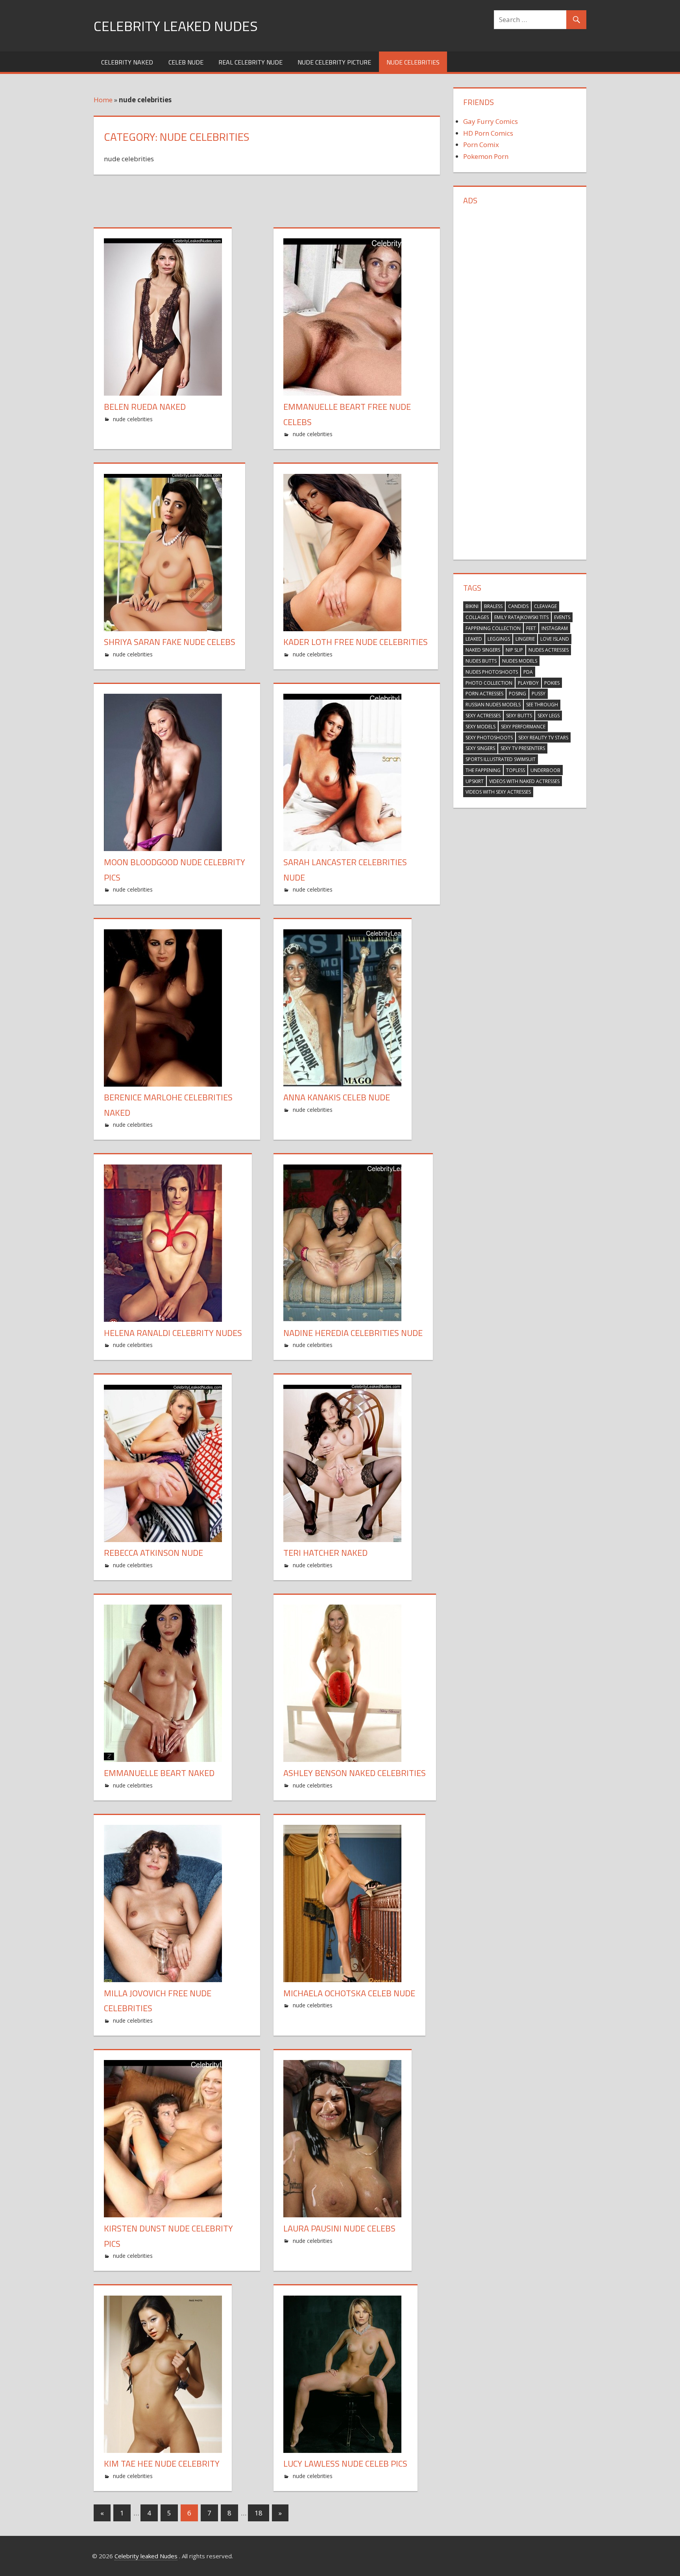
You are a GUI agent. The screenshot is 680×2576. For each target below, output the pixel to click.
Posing (517, 694)
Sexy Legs (549, 716)
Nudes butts (481, 661)
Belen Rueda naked (145, 407)
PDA (528, 672)
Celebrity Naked (127, 62)
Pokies (552, 683)
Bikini (472, 606)
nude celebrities (413, 62)
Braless (493, 606)
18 (259, 2513)
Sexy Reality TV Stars (543, 738)
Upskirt (475, 781)
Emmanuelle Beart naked (159, 1773)
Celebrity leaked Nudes (176, 26)
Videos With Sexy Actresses (498, 792)
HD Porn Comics (488, 133)
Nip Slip (514, 650)
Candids (518, 606)
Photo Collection (489, 683)
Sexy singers (480, 748)
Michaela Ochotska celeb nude (349, 1993)
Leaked (474, 639)
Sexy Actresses (483, 716)
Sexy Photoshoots (489, 738)
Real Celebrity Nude (250, 62)
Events (562, 617)
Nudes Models (520, 661)
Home (103, 100)
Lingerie (525, 639)
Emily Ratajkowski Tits (521, 617)
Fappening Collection (493, 628)
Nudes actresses (549, 650)
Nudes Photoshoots (492, 672)
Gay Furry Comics (491, 121)
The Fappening (483, 770)
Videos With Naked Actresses (524, 781)
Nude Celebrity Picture (334, 62)
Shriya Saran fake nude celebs (170, 642)
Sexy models (480, 727)
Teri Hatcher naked (325, 1553)
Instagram (555, 628)
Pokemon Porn (486, 156)
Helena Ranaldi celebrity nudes (173, 1333)
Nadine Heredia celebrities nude (353, 1333)
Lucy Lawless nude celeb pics (345, 2464)
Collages (477, 617)
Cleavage (545, 606)
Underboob (545, 770)
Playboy (528, 683)
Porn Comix (481, 145)
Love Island (555, 639)
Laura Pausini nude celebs (339, 2228)
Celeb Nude (186, 62)
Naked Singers (483, 650)
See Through (542, 705)
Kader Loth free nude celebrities (356, 642)
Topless (516, 770)
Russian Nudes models (493, 705)
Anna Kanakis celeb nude (337, 1097)
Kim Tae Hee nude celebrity (162, 2464)
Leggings (499, 639)
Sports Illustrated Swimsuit (501, 759)
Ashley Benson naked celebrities (355, 1773)
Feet (531, 628)
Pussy (539, 694)
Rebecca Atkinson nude (153, 1553)
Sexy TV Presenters (523, 748)
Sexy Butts (519, 716)
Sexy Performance (523, 727)
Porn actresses (484, 694)
